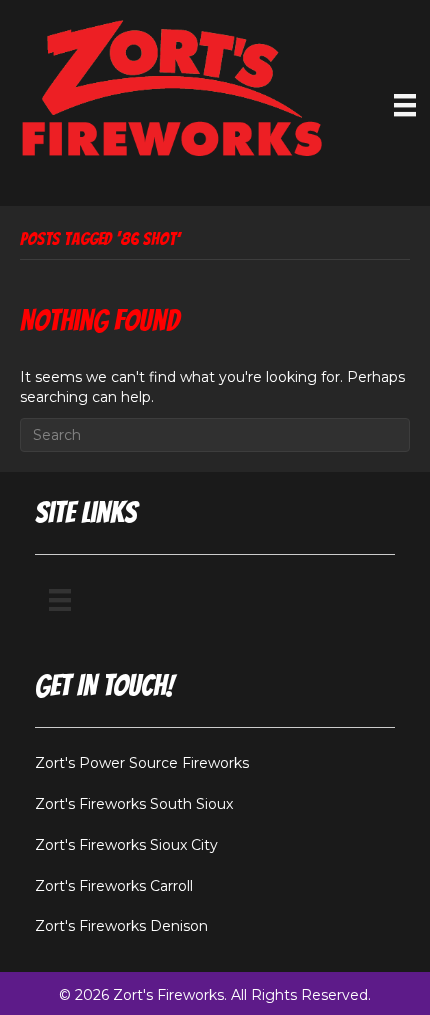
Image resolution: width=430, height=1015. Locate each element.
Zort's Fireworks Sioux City (126, 845)
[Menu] (405, 105)
